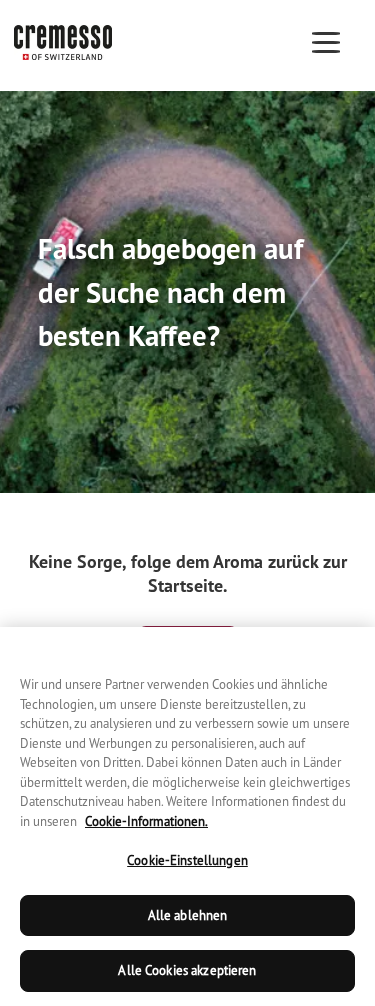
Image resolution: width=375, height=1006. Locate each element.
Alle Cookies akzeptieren (187, 970)
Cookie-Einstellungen (187, 860)
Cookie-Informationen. (146, 821)
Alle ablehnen (188, 915)
